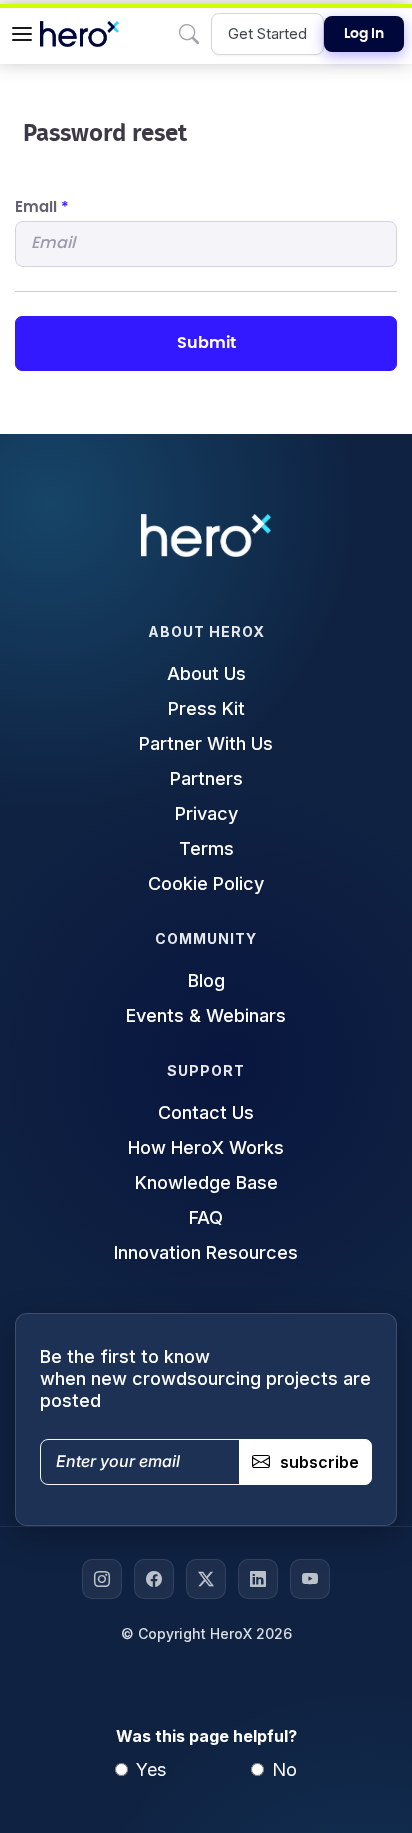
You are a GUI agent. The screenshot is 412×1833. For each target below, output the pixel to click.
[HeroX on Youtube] (310, 1579)
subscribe (319, 1462)
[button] (22, 34)
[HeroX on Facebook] (154, 1579)
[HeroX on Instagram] (102, 1579)
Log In (364, 34)
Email (42, 207)
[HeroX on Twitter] (206, 1579)
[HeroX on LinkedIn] (258, 1579)
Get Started (267, 33)
